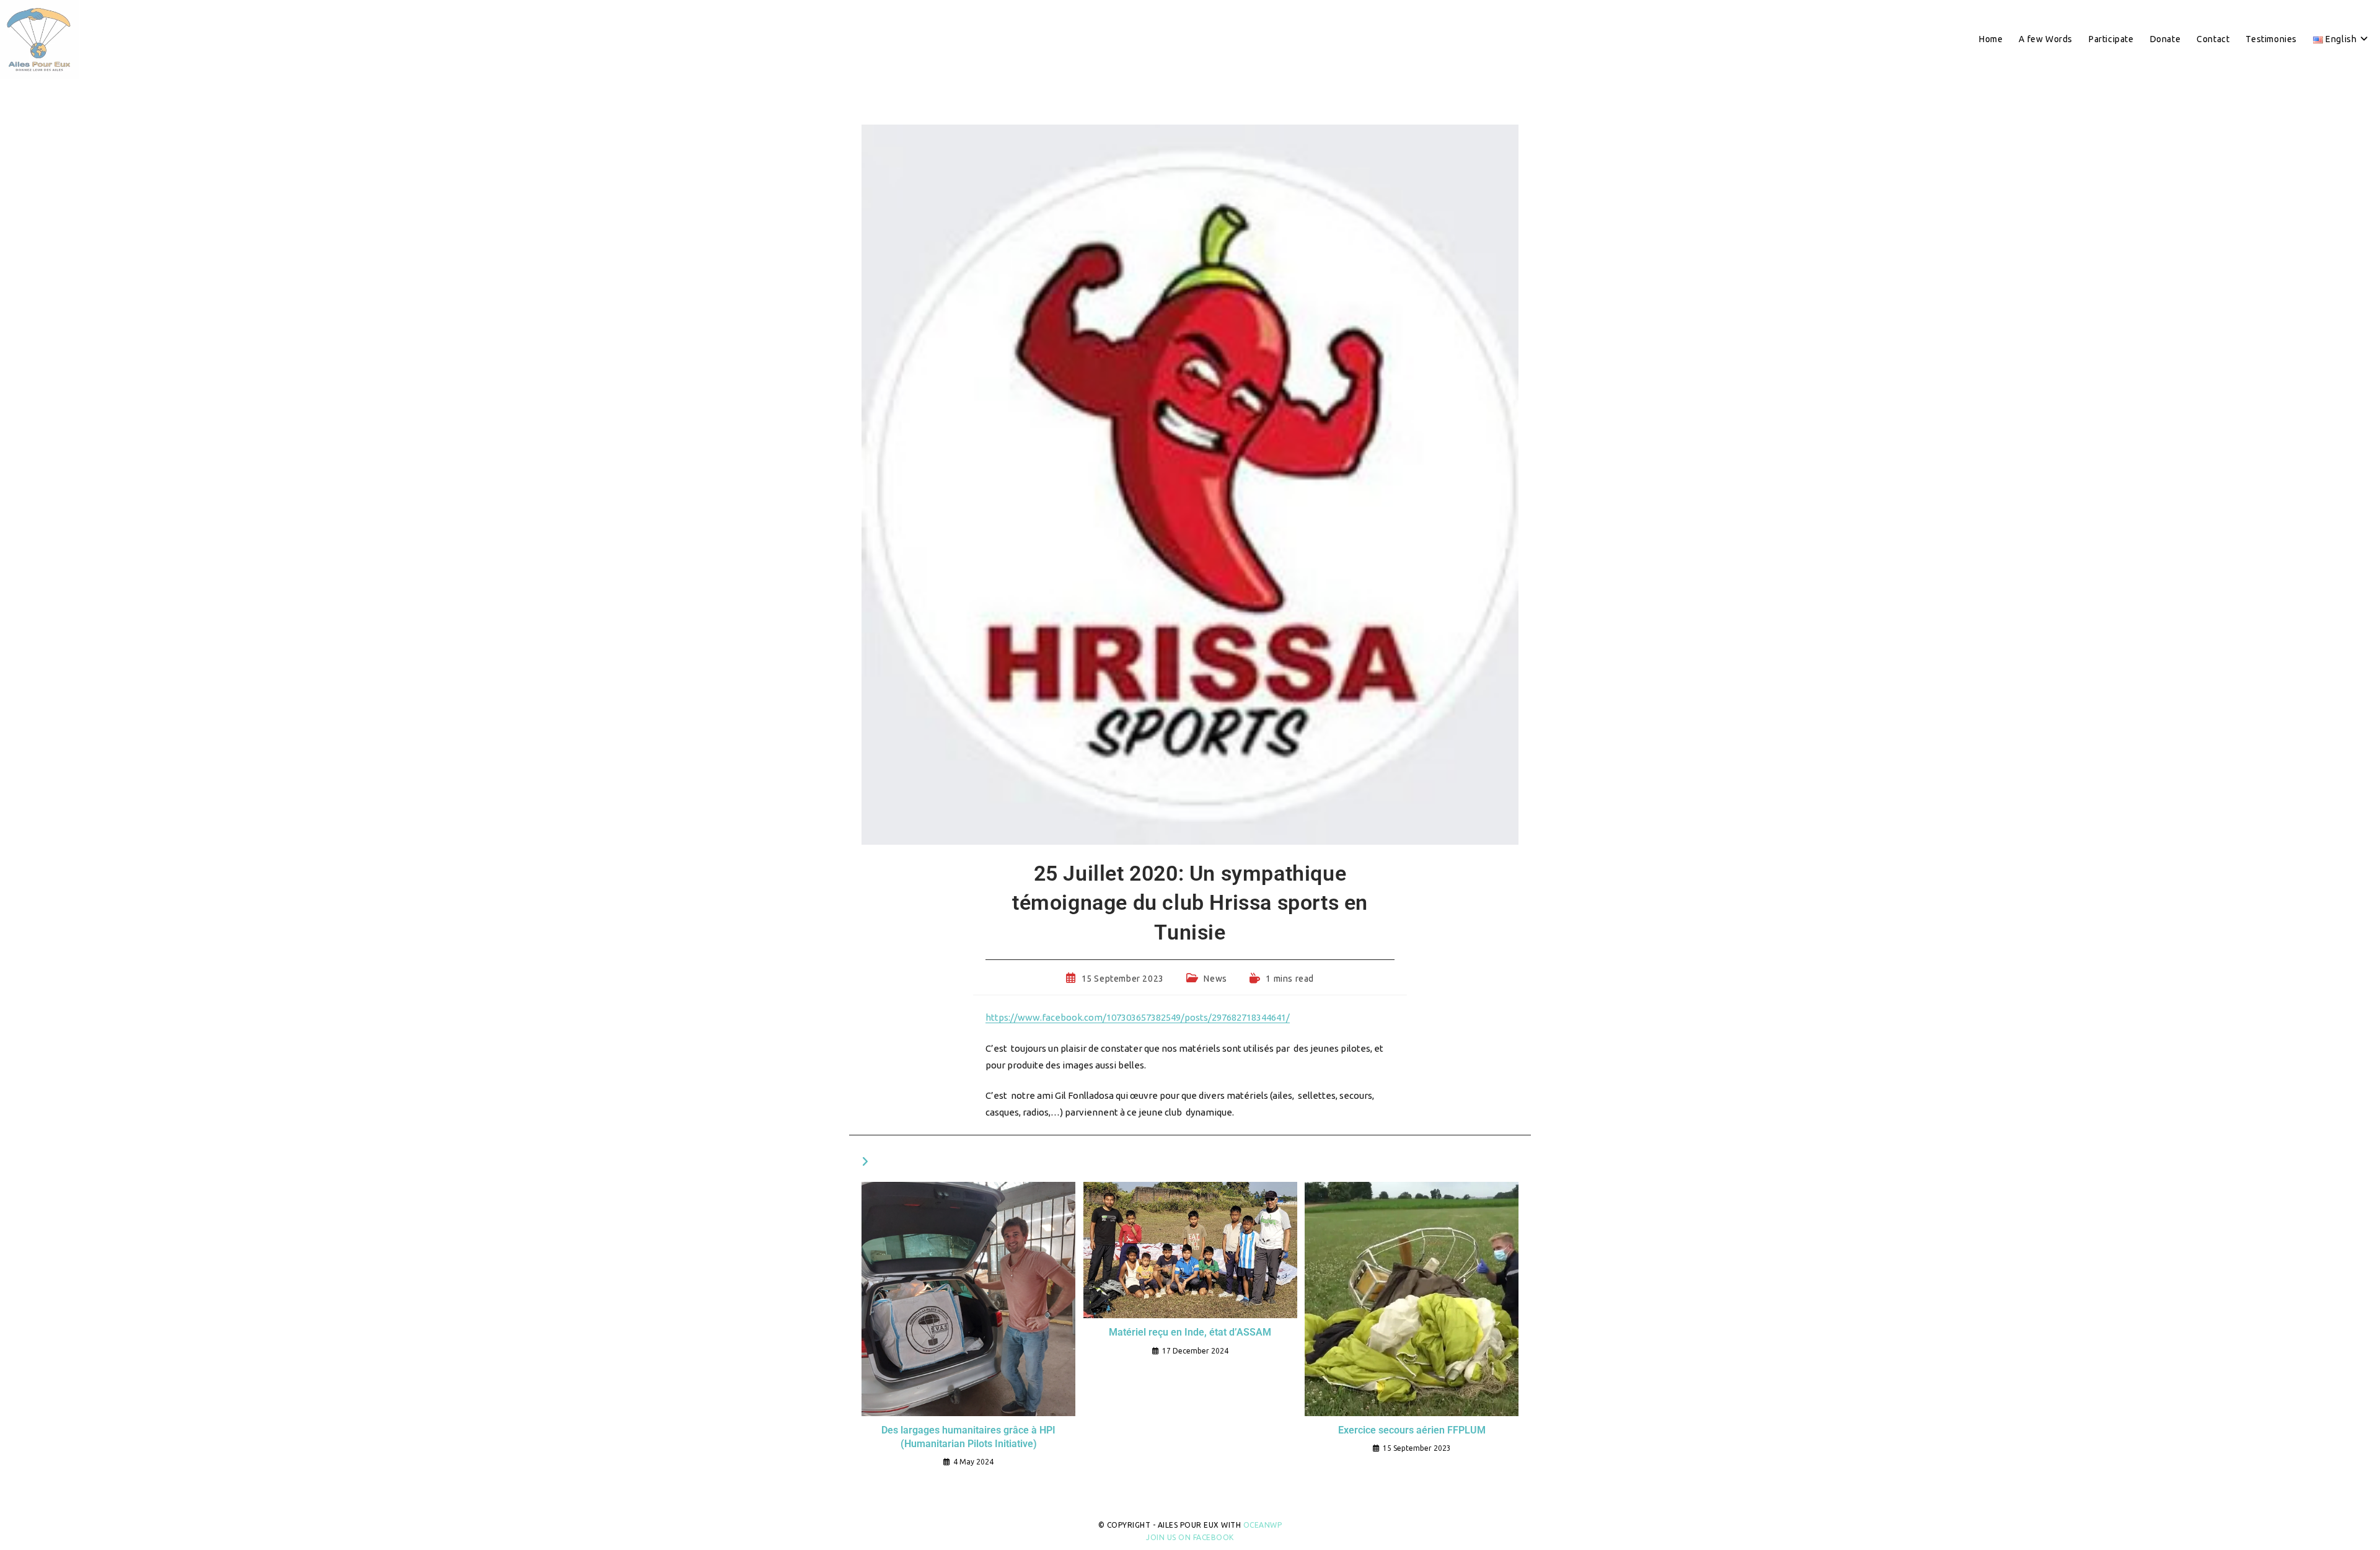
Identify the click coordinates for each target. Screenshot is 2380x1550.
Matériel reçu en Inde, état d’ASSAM (1190, 1332)
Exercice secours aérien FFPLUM (1412, 1430)
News (1215, 979)
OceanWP (1263, 1525)
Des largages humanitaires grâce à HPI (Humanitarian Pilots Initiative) (968, 1437)
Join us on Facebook (1190, 1537)
